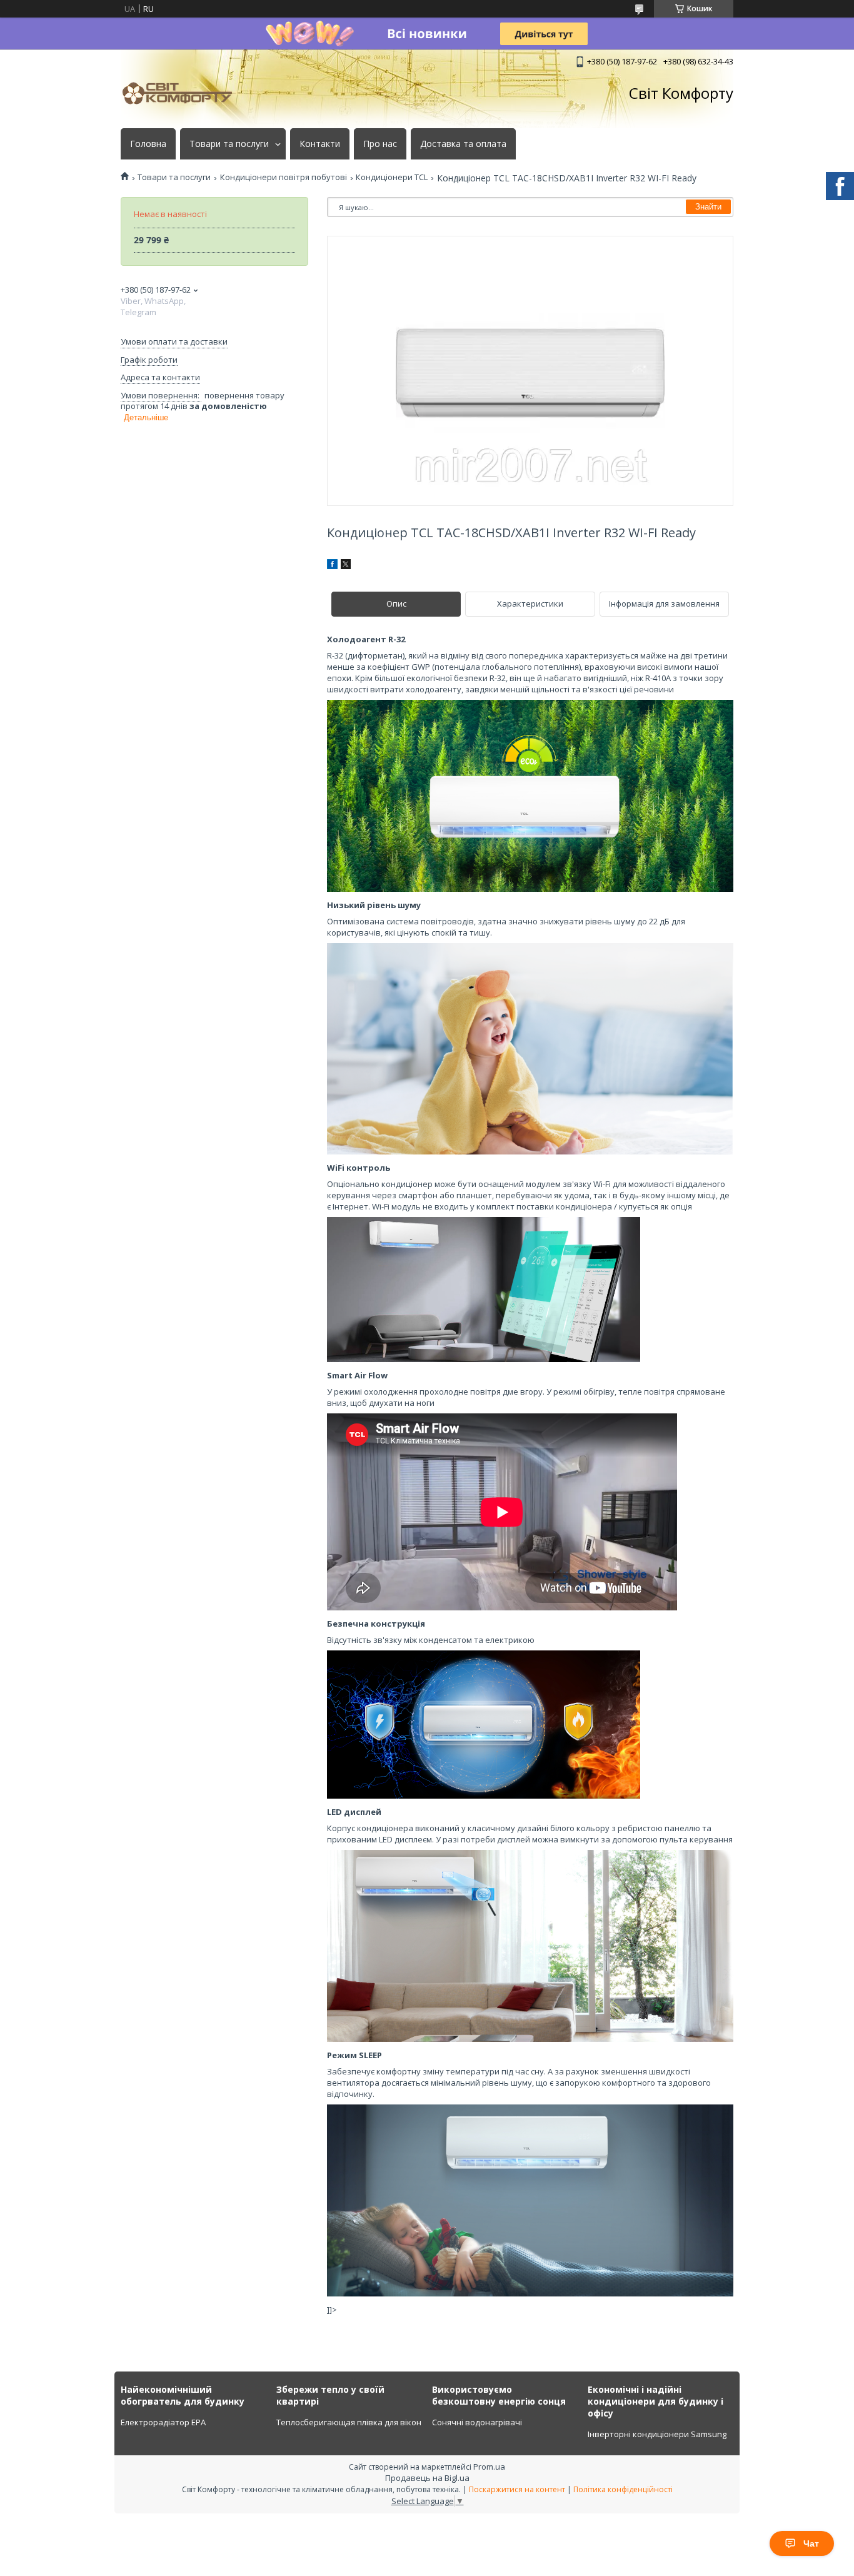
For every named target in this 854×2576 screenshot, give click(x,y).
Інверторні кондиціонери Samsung (657, 2434)
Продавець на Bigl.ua (427, 2478)
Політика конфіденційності (623, 2489)
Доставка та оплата (463, 144)
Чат (811, 2543)
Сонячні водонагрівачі (477, 2422)
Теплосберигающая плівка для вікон (349, 2422)
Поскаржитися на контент (517, 2489)
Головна (148, 144)
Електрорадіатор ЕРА (163, 2422)
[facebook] (332, 566)
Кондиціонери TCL (392, 177)
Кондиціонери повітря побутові (284, 177)
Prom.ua (489, 2467)
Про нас (380, 144)
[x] (346, 566)
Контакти (320, 144)
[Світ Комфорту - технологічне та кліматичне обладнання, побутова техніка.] (183, 93)
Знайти (708, 207)
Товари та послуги (229, 144)
